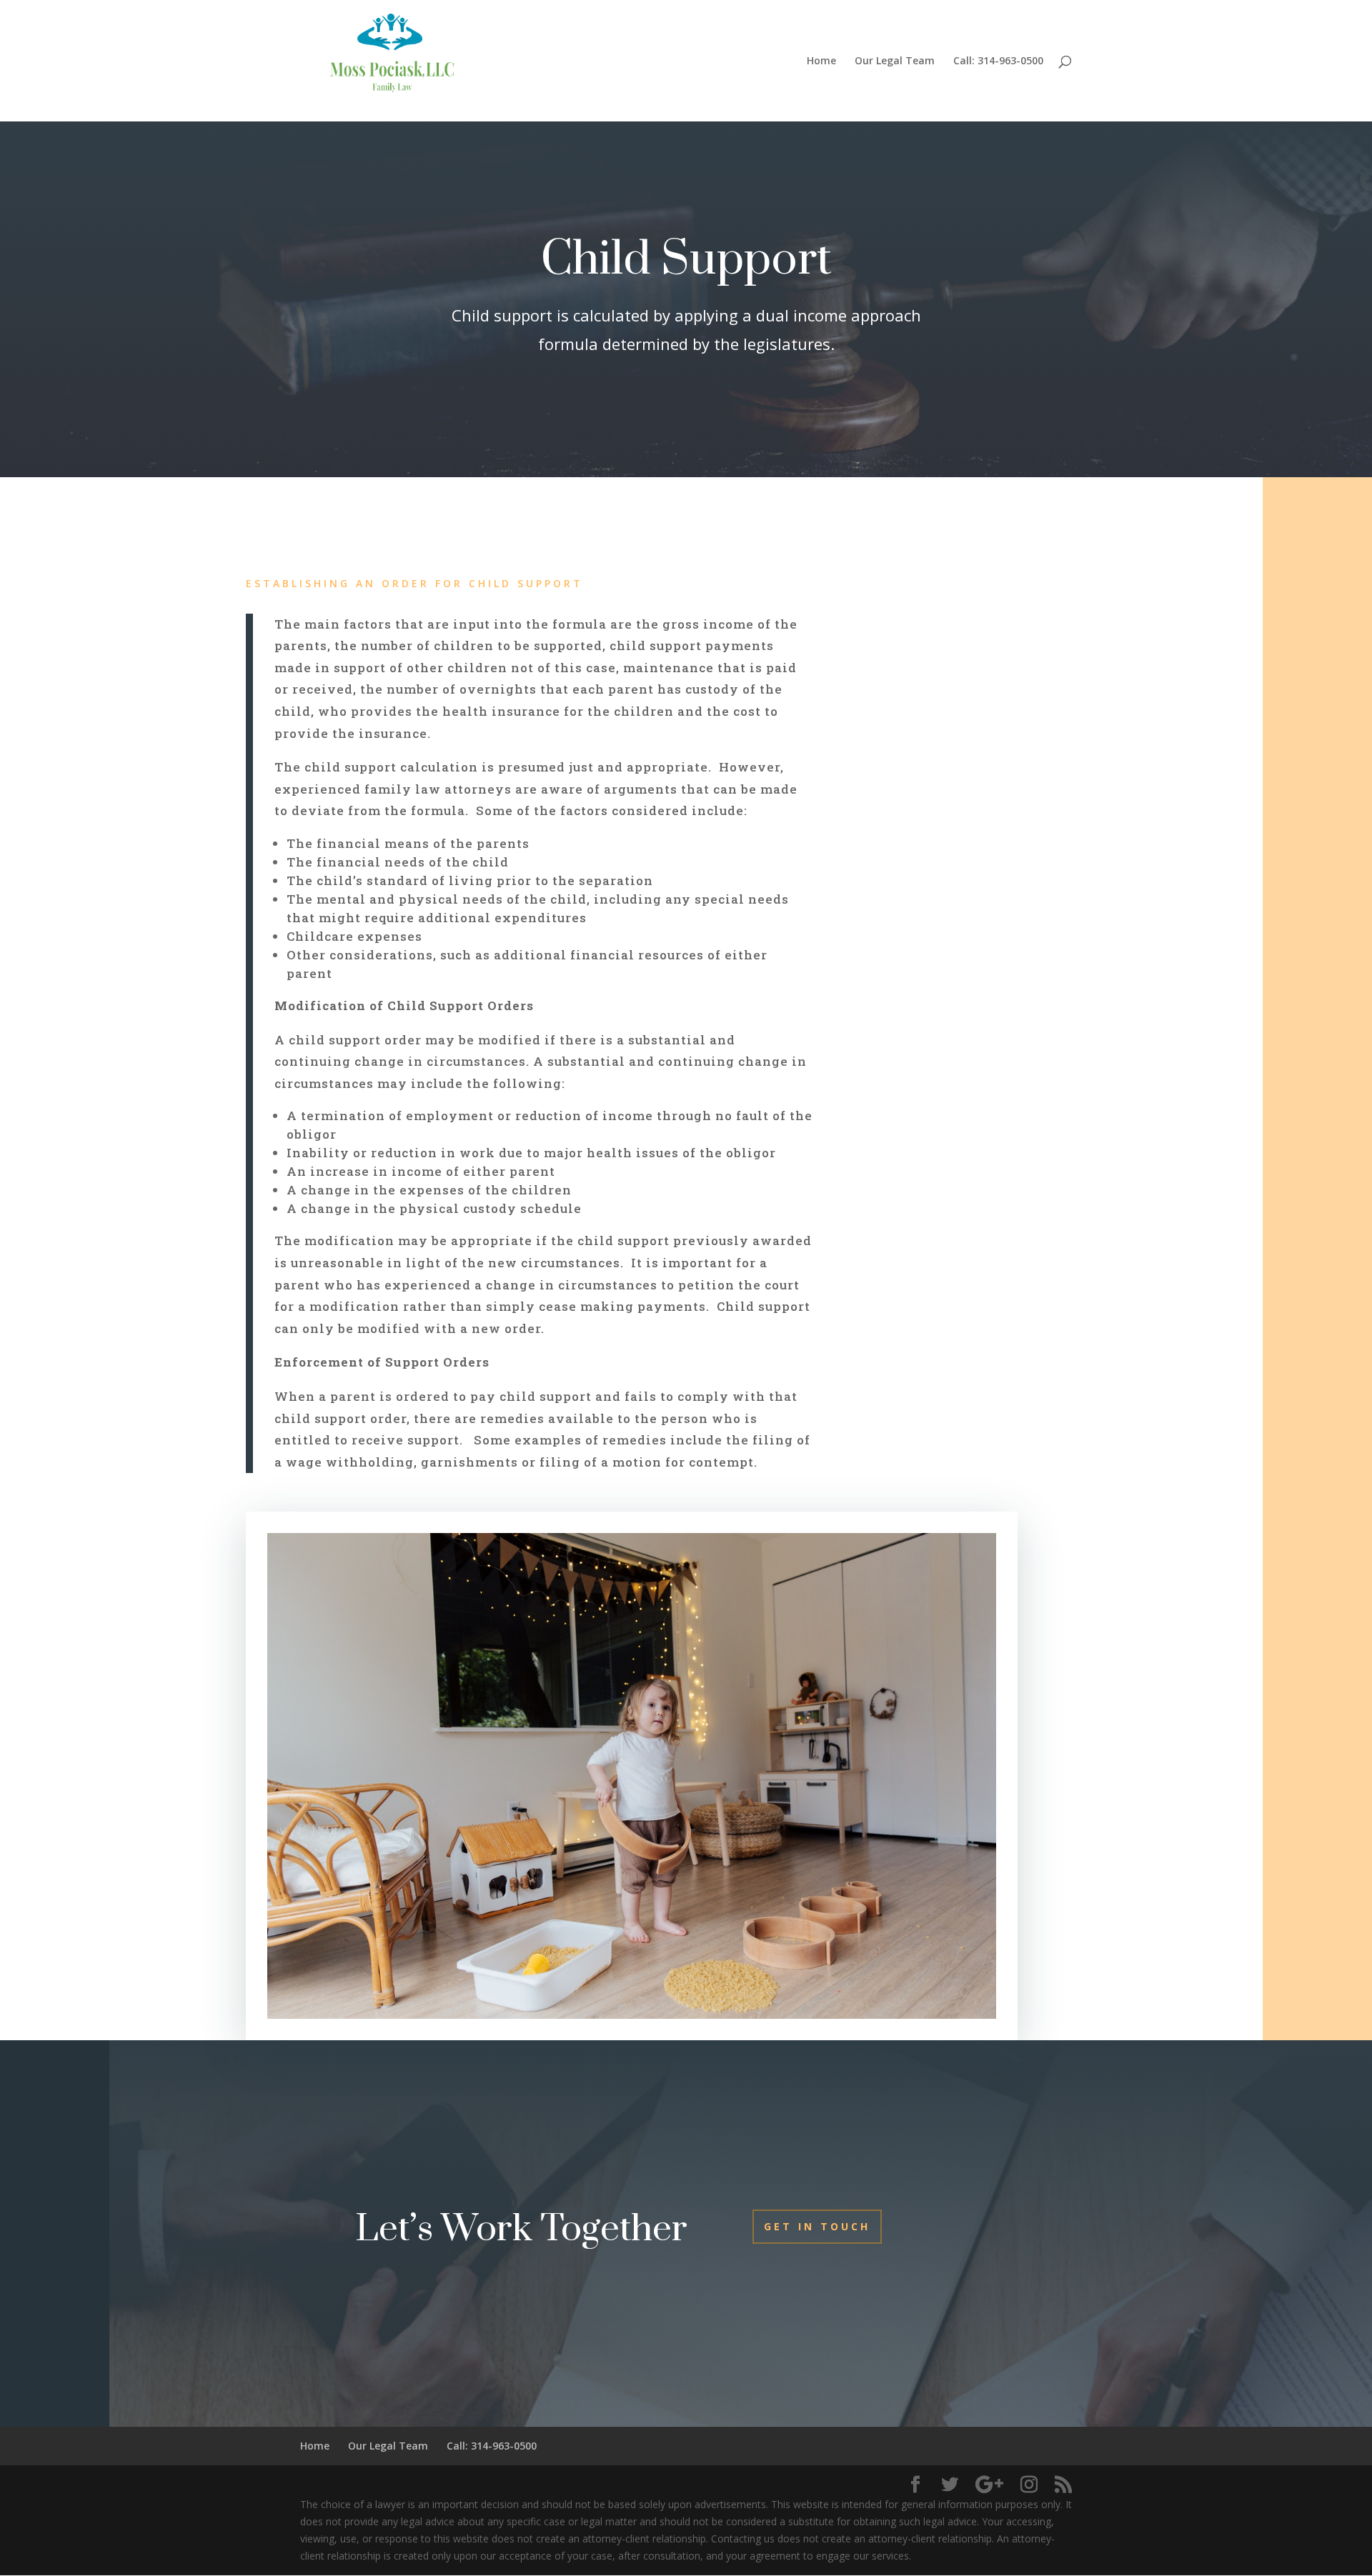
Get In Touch (817, 2226)
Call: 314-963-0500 (998, 61)
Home (821, 61)
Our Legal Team (895, 61)
